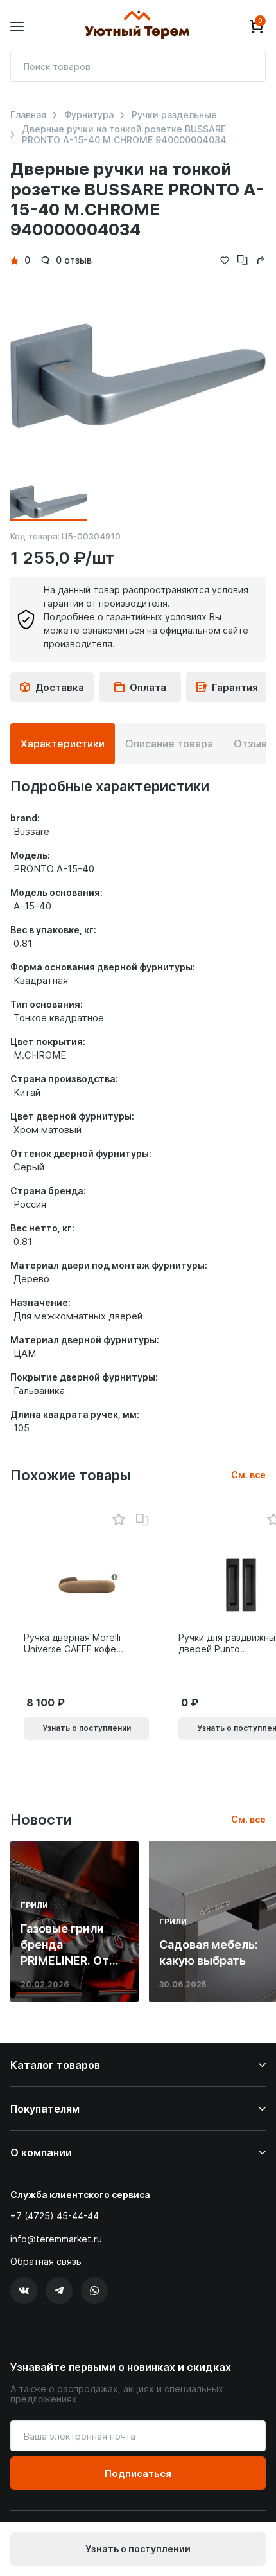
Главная (28, 115)
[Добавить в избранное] (118, 1520)
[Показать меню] (17, 27)
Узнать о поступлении (138, 2549)
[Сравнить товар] (142, 1520)
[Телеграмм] (59, 2291)
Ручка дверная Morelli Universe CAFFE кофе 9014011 (72, 1643)
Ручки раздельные (174, 115)
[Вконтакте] (24, 2291)
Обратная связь (46, 2262)
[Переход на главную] (137, 26)
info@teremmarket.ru (56, 2239)
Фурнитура (89, 115)
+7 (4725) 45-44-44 (55, 2216)
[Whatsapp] (94, 2291)
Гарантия (235, 687)
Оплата (148, 687)
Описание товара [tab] (169, 744)
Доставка (60, 687)
